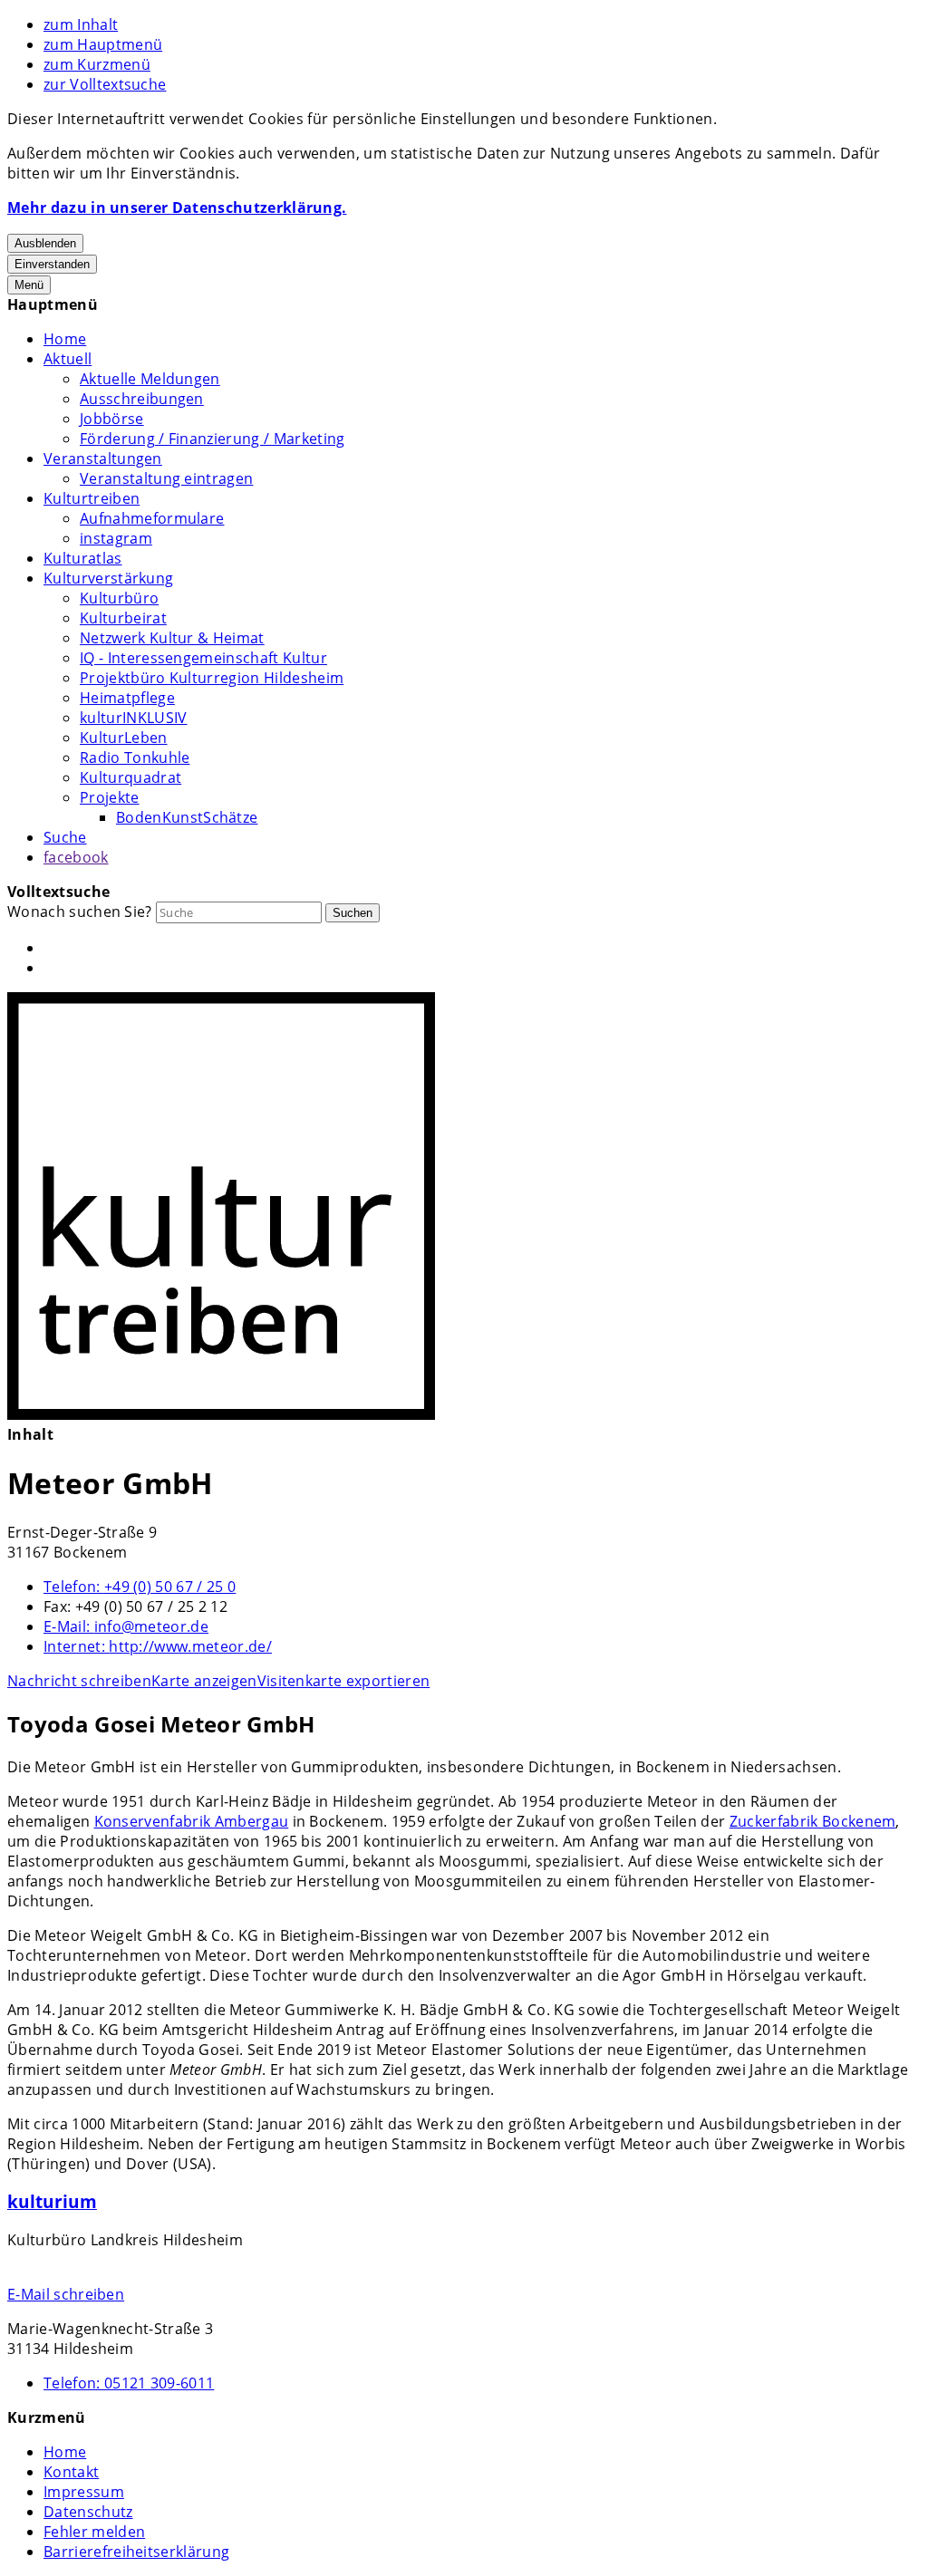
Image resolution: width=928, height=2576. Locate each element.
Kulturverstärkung (108, 578)
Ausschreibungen (142, 399)
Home (65, 339)
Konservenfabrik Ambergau (192, 1821)
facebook (76, 857)
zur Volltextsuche (105, 84)
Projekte (110, 797)
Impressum (84, 2492)
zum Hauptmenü (103, 44)
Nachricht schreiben (79, 1681)
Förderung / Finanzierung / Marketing (213, 439)
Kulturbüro (119, 598)
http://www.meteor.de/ (158, 1646)
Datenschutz (88, 2512)
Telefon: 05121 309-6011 (129, 2383)
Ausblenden (45, 243)
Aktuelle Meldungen (150, 379)
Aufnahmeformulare (152, 518)
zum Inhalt (81, 24)
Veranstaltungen (103, 458)
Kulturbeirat (123, 618)
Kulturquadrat (130, 777)
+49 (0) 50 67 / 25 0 (140, 1587)
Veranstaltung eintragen (166, 478)
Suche (65, 837)
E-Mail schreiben (66, 2294)
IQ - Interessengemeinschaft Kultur (203, 658)
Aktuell (68, 359)
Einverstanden (52, 264)
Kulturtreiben (92, 498)
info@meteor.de (126, 1626)
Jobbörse (112, 419)
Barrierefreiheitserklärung (136, 2552)
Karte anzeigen (204, 1681)
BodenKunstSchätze (187, 817)
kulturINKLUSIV (133, 718)
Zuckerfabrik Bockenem (813, 1821)
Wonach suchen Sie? (80, 912)
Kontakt (71, 2472)
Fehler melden (94, 2532)
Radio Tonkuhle (135, 757)
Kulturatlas (83, 558)
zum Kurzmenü (97, 64)
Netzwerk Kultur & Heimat (172, 638)
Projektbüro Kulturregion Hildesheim (212, 678)
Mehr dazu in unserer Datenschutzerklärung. (177, 207)
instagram (116, 538)
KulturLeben (124, 738)
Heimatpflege (127, 698)
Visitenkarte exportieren (344, 1681)
